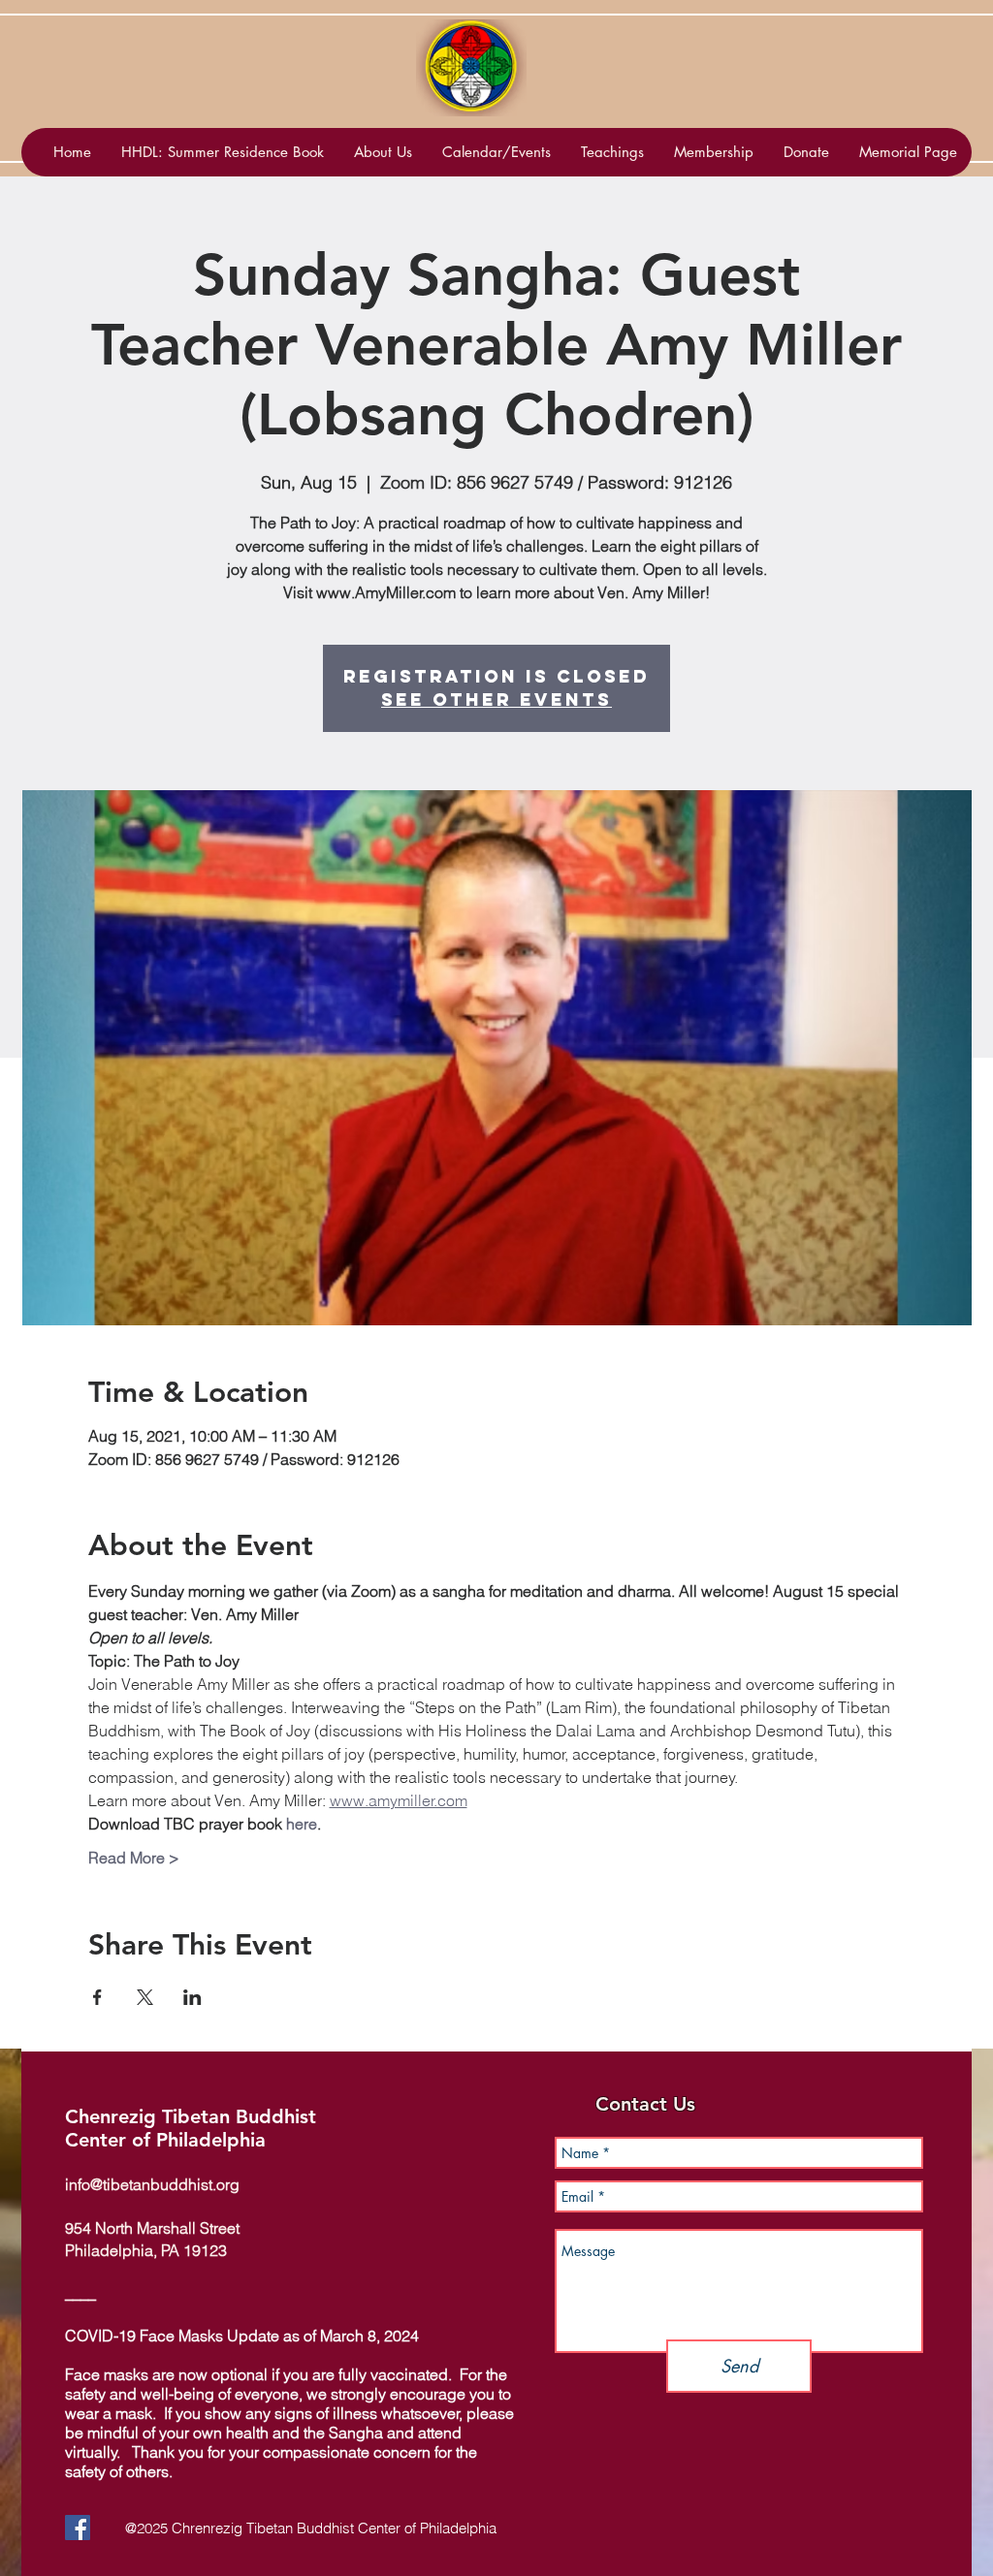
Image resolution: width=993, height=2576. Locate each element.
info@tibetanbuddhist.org (152, 2184)
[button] (496, 152)
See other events (496, 700)
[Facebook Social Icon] (78, 2528)
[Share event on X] (145, 1997)
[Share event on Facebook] (97, 1997)
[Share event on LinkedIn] (192, 1997)
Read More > (134, 1858)
